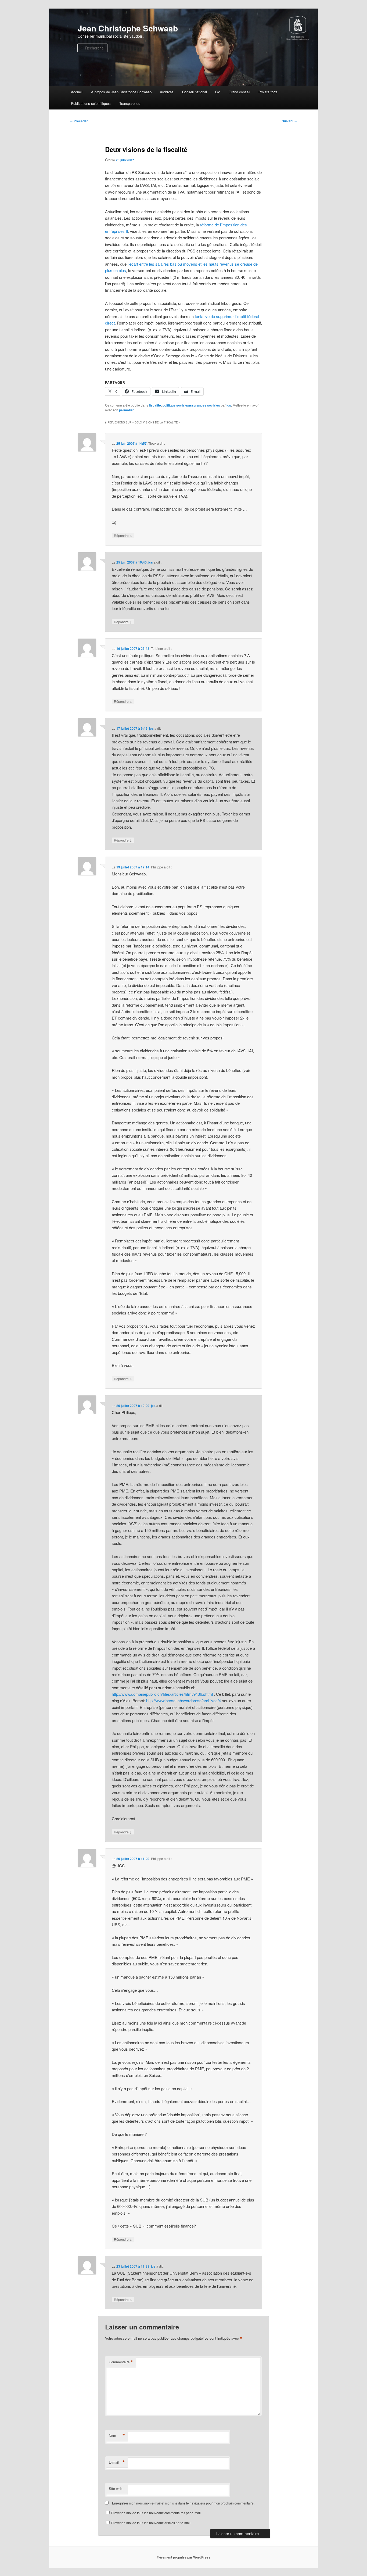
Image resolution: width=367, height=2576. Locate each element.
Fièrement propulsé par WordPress (183, 2557)
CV (218, 92)
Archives (167, 92)
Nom (117, 2436)
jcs (229, 405)
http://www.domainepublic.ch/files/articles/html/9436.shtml (162, 1694)
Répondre (123, 535)
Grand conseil (239, 92)
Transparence (130, 103)
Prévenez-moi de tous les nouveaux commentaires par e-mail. (156, 2513)
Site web (116, 2488)
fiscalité (155, 405)
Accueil (77, 92)
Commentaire (121, 2362)
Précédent (80, 121)
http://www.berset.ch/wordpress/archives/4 (183, 1700)
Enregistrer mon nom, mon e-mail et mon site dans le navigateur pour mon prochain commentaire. (183, 2503)
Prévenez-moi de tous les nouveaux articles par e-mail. (151, 2523)
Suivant (290, 121)
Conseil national (195, 92)
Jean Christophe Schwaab (128, 28)
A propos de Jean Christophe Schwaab (121, 92)
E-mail (117, 2462)
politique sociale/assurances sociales (191, 405)
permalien (127, 410)
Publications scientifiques (91, 103)
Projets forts (268, 92)
